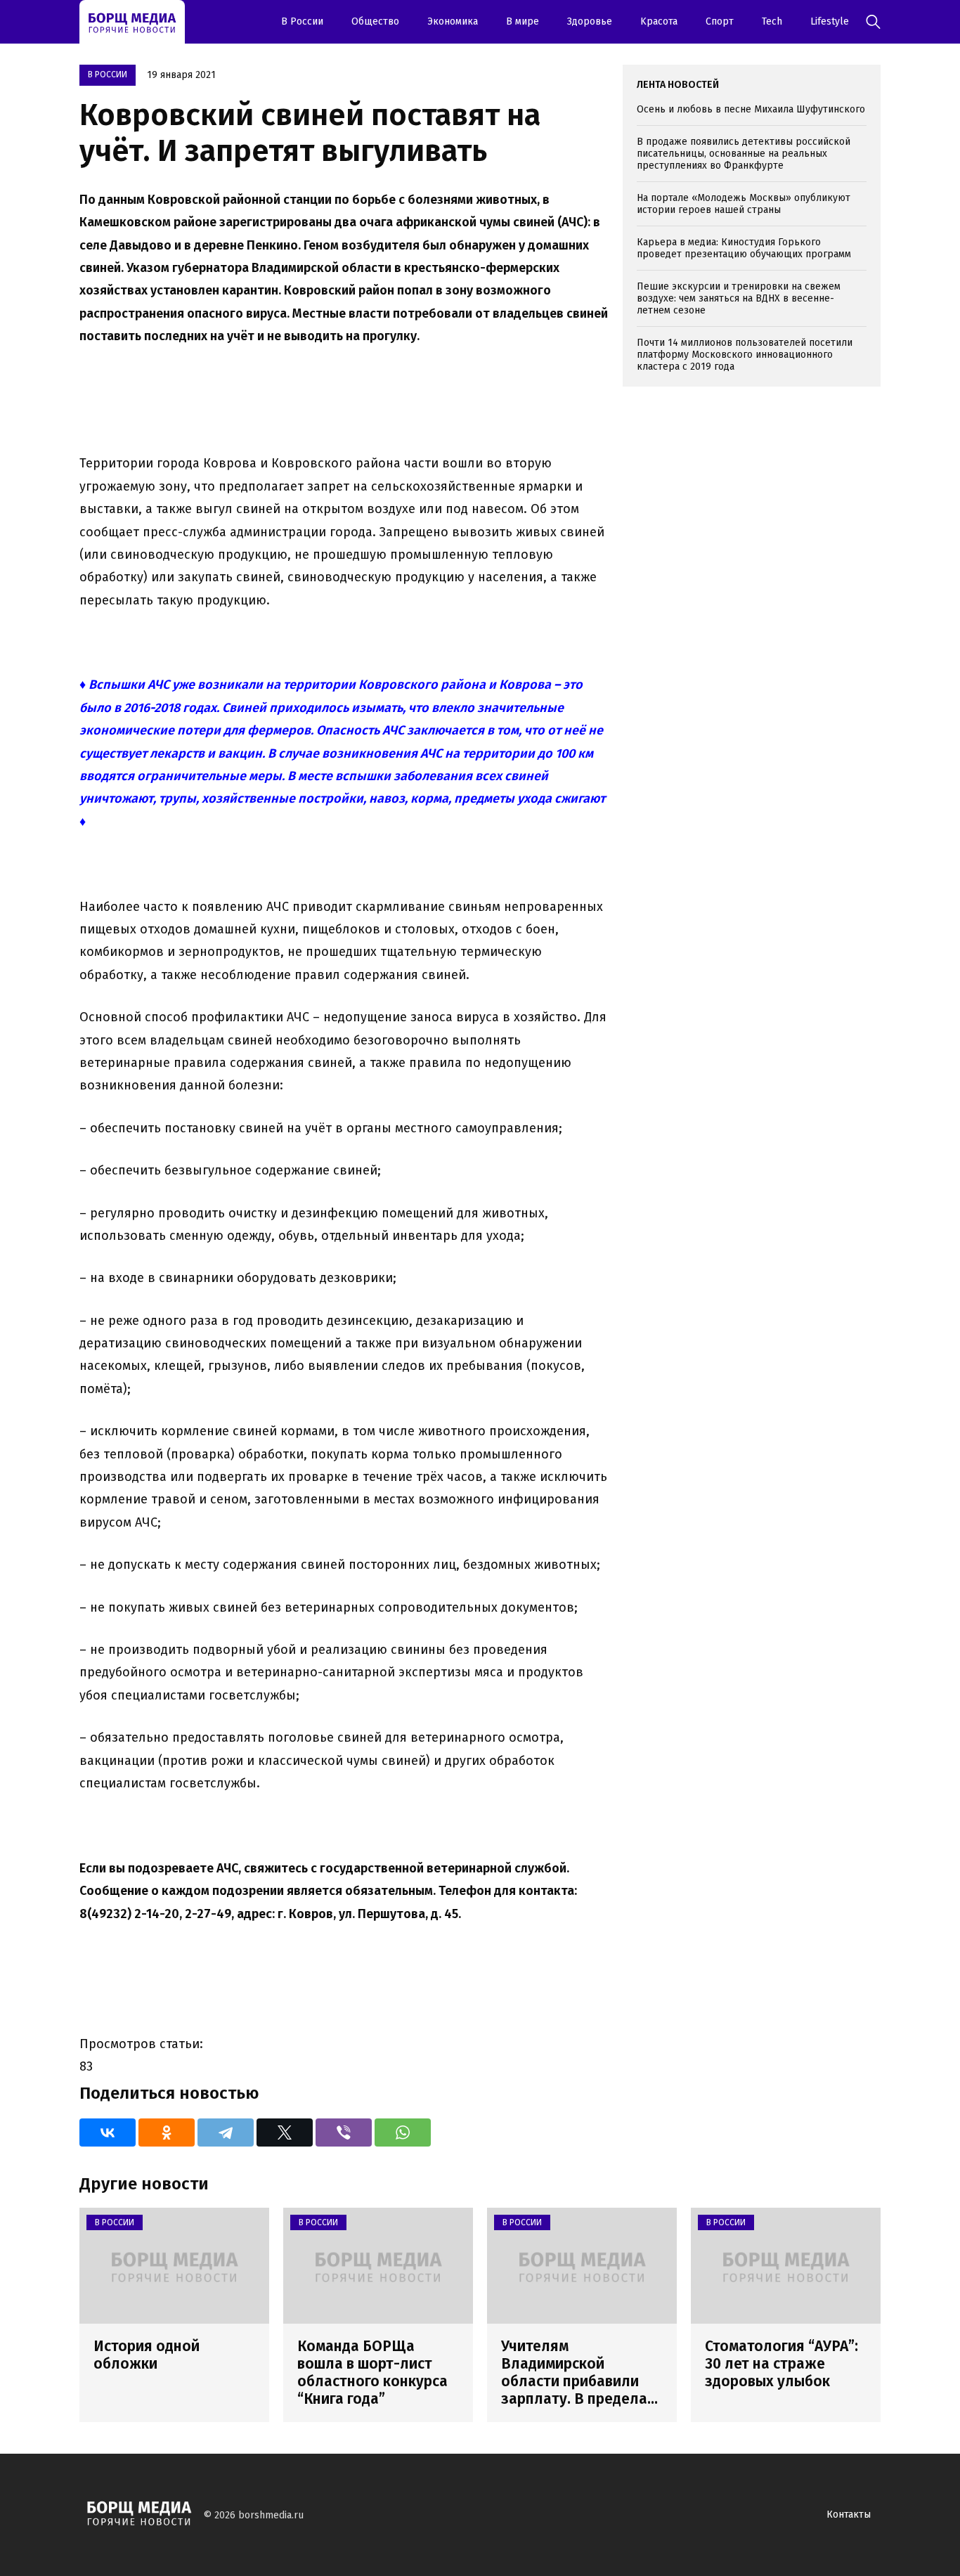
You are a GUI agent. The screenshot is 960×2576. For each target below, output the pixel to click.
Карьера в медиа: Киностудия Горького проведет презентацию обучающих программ (744, 248)
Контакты (849, 2514)
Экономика (453, 21)
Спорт (720, 21)
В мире (523, 21)
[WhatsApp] (403, 2132)
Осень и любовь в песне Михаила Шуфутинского (751, 109)
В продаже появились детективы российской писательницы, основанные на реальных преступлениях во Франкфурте (744, 154)
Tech (772, 21)
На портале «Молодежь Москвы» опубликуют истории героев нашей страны (744, 204)
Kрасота (659, 21)
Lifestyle (830, 21)
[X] (285, 2132)
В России (302, 21)
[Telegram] (226, 2132)
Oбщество (375, 21)
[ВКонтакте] (108, 2132)
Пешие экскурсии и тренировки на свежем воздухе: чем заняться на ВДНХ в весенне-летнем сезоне (739, 298)
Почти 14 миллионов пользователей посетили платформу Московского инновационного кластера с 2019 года (745, 355)
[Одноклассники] (167, 2132)
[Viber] (344, 2132)
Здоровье (590, 21)
